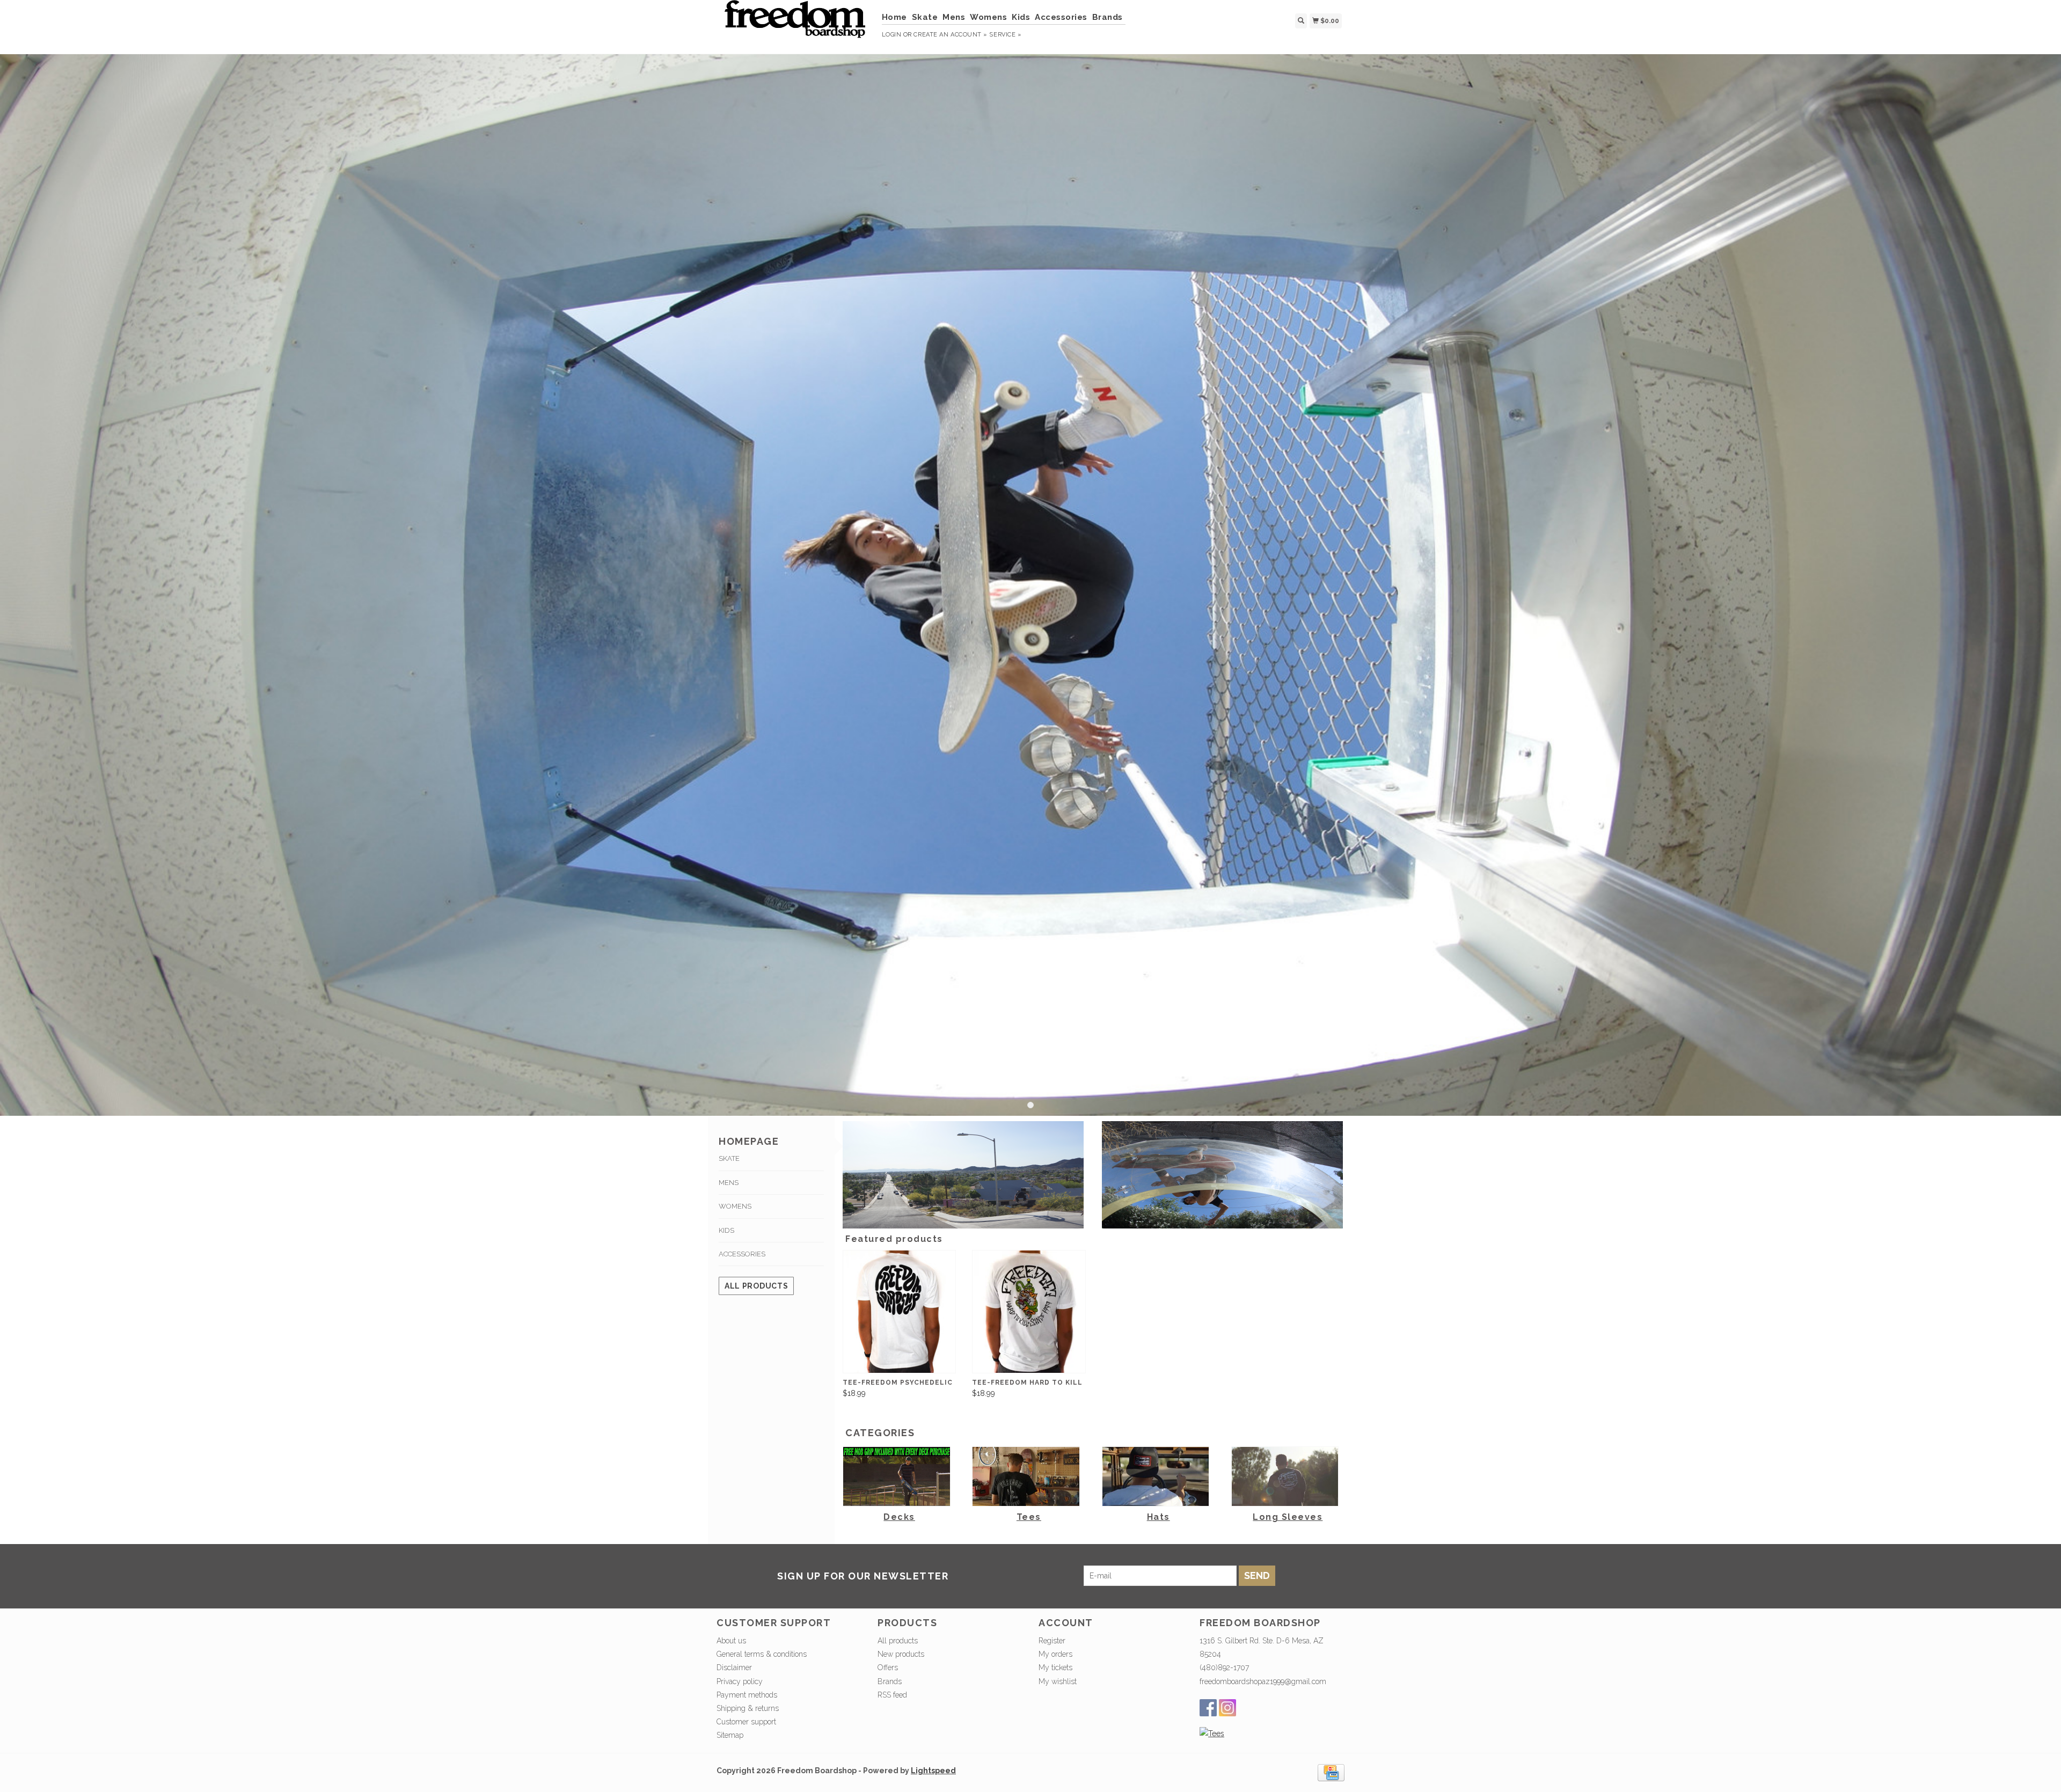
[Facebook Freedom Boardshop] (1208, 1708)
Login (892, 35)
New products (901, 1654)
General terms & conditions (762, 1654)
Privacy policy (740, 1681)
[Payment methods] (1331, 1772)
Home (894, 17)
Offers (888, 1667)
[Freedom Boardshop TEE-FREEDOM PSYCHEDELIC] (899, 1312)
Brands (1108, 17)
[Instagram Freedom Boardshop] (1227, 1708)
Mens (954, 17)
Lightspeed (933, 1771)
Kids (1021, 17)
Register (1052, 1641)
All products (756, 1286)
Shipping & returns (748, 1708)
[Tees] (1212, 1734)
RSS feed (892, 1695)
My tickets (1055, 1667)
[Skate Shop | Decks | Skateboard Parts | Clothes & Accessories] (795, 24)
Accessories (1061, 17)
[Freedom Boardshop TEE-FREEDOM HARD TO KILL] (1029, 1312)
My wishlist (1058, 1681)
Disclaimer (734, 1667)
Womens (988, 17)
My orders (1055, 1654)
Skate (925, 17)
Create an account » (950, 35)
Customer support (746, 1722)
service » (1005, 35)
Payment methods (747, 1695)
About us (731, 1641)
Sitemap (730, 1735)
